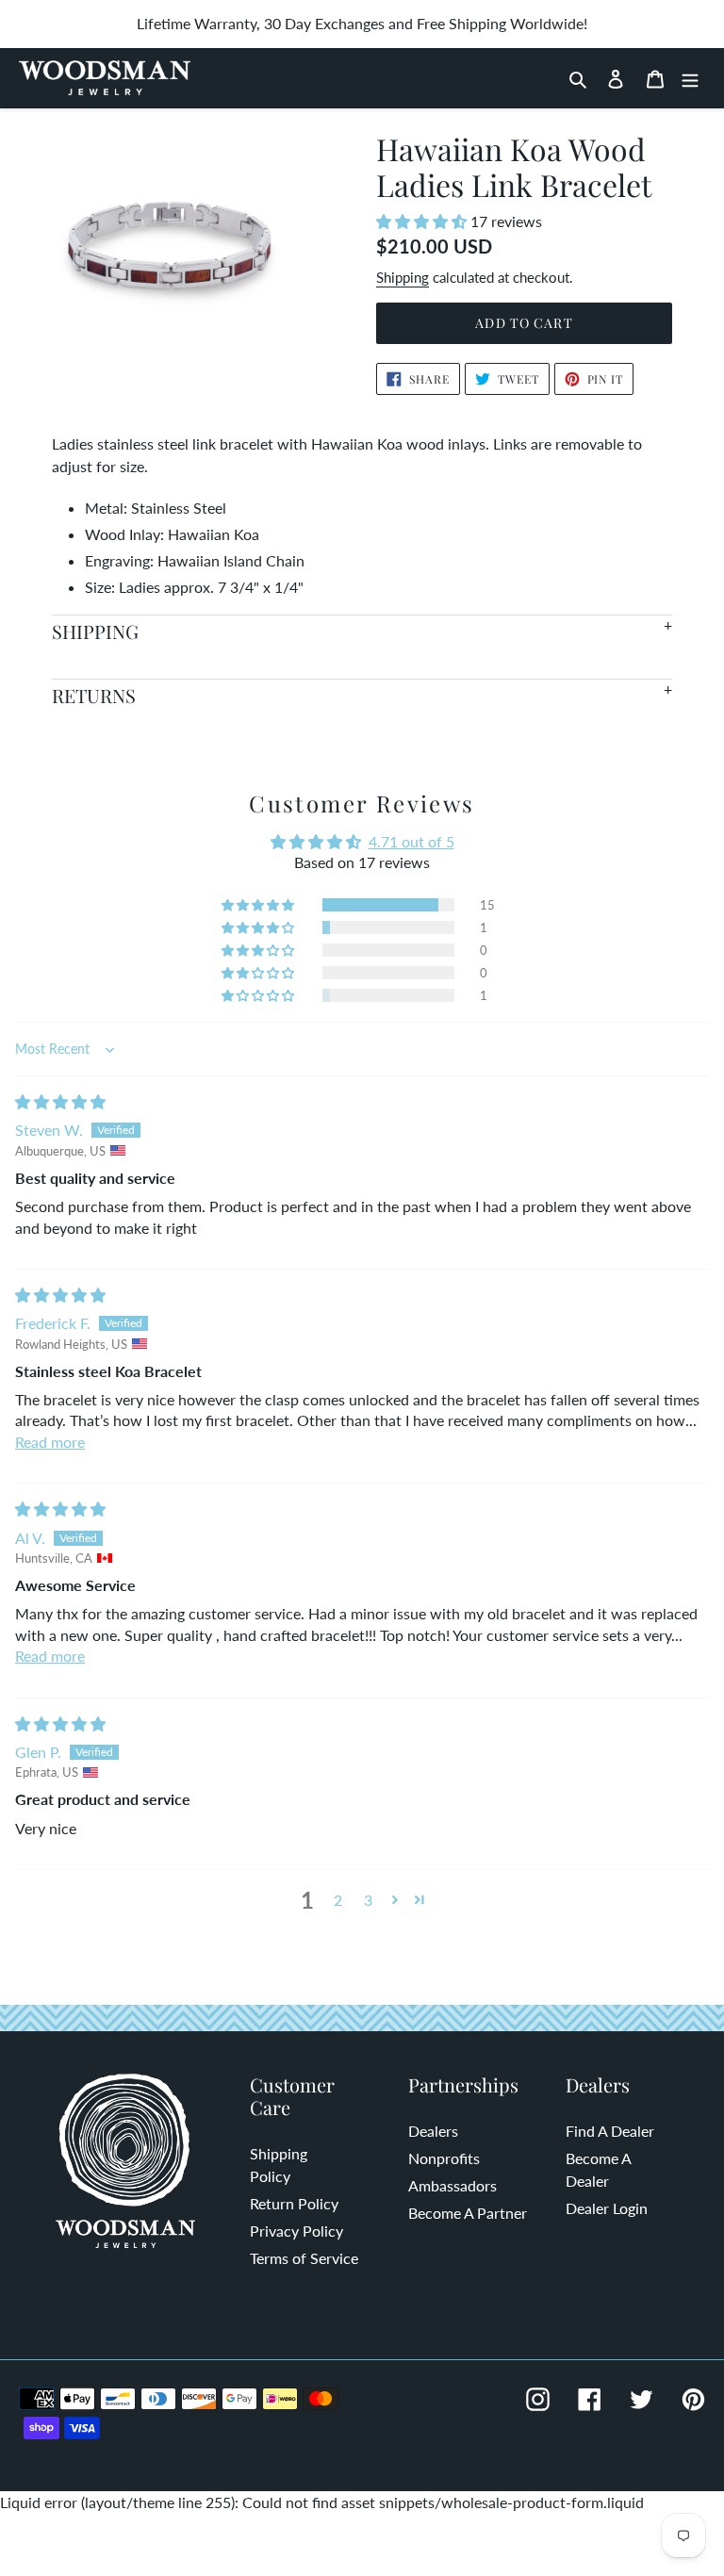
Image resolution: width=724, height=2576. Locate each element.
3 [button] (368, 1900)
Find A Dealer (610, 2131)
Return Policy (294, 2203)
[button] (423, 221)
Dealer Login (607, 2208)
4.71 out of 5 (411, 841)
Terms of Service (304, 2258)
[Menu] (690, 78)
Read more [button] (50, 1442)
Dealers (433, 2131)
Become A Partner (468, 2213)
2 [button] (338, 1900)
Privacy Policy (296, 2231)
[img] (60, 1101)
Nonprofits (444, 2158)
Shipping (403, 277)
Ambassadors (452, 2185)
